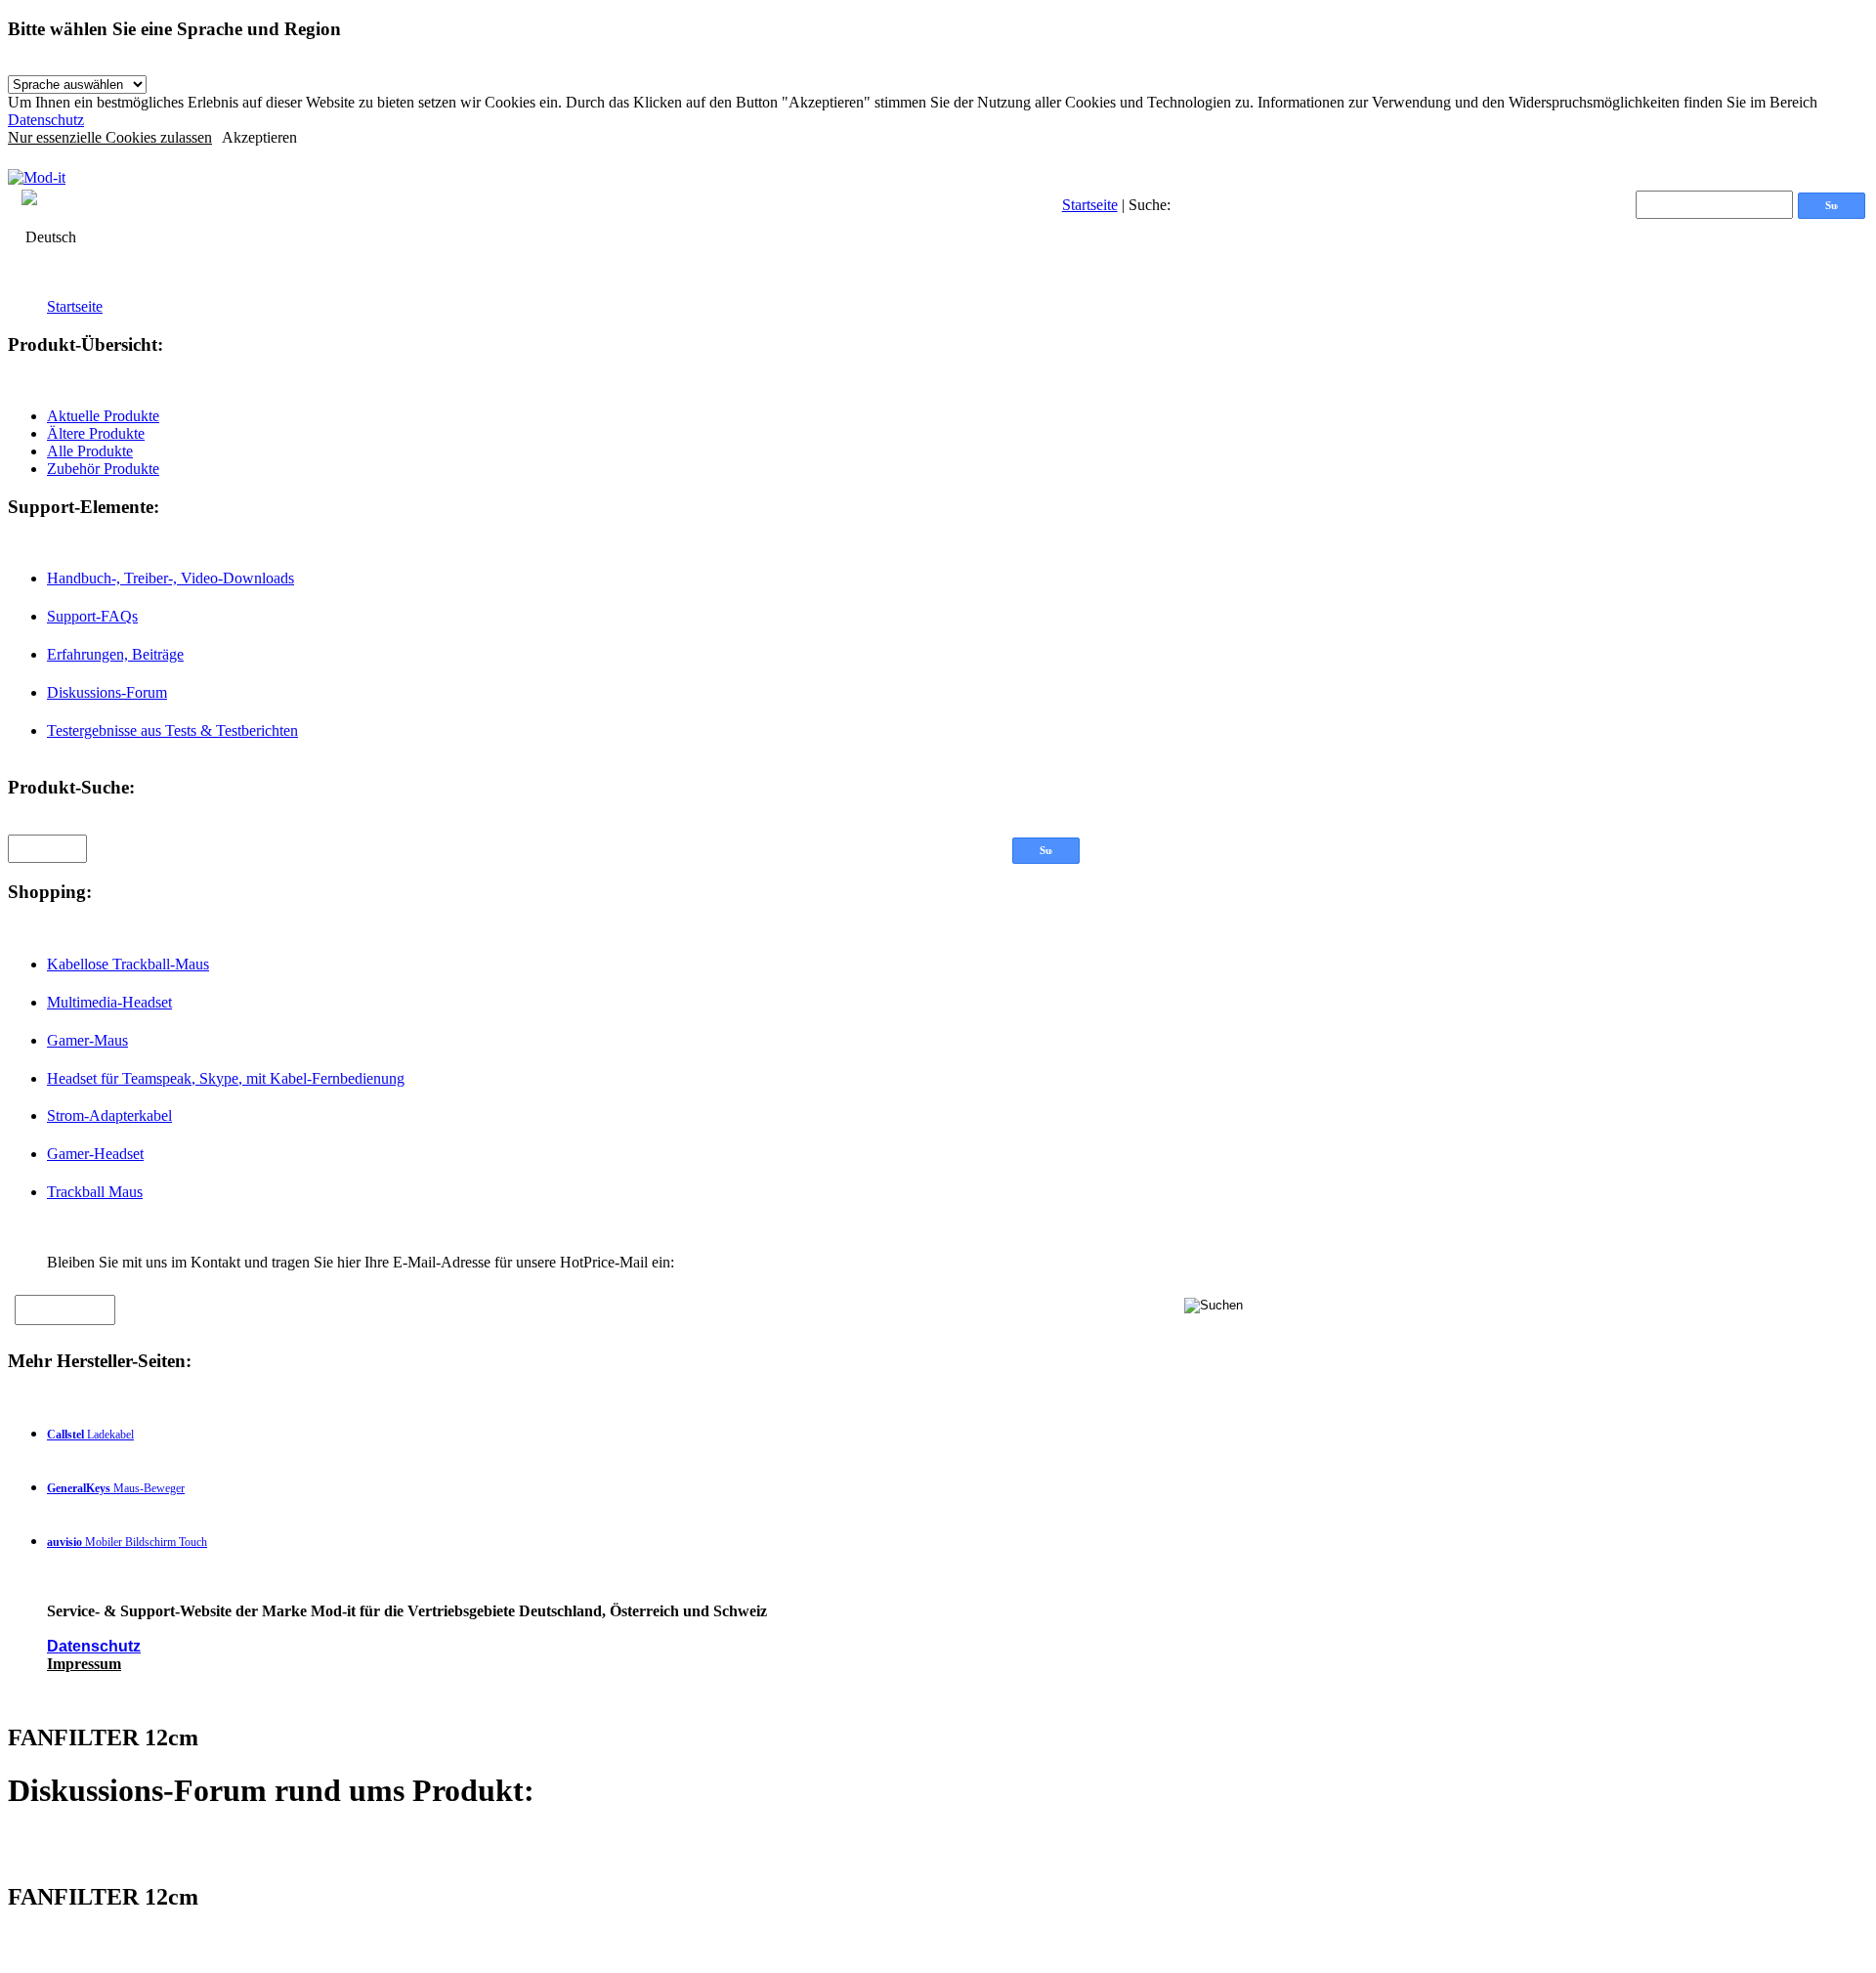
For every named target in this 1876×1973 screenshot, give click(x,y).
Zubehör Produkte (103, 469)
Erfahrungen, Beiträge (115, 654)
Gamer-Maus (87, 1040)
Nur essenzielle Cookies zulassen (110, 137)
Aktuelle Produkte (103, 416)
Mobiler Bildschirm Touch (127, 1542)
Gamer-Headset (95, 1154)
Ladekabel (90, 1435)
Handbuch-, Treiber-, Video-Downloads (171, 578)
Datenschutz (46, 120)
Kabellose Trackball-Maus (128, 964)
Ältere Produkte (96, 433)
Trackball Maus (95, 1192)
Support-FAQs (92, 616)
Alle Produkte (90, 451)
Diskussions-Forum (107, 692)
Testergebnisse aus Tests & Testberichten (172, 730)
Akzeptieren (259, 137)
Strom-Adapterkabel (109, 1115)
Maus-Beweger (116, 1488)
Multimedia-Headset (109, 1002)
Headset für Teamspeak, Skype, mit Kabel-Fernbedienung (226, 1078)
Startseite (1090, 205)
